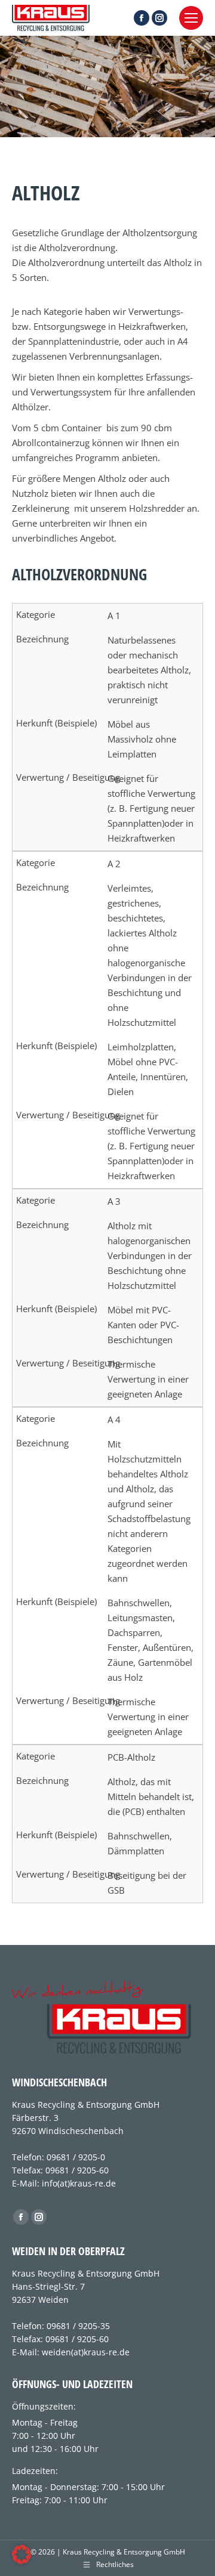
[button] (21, 2555)
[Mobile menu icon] (191, 18)
